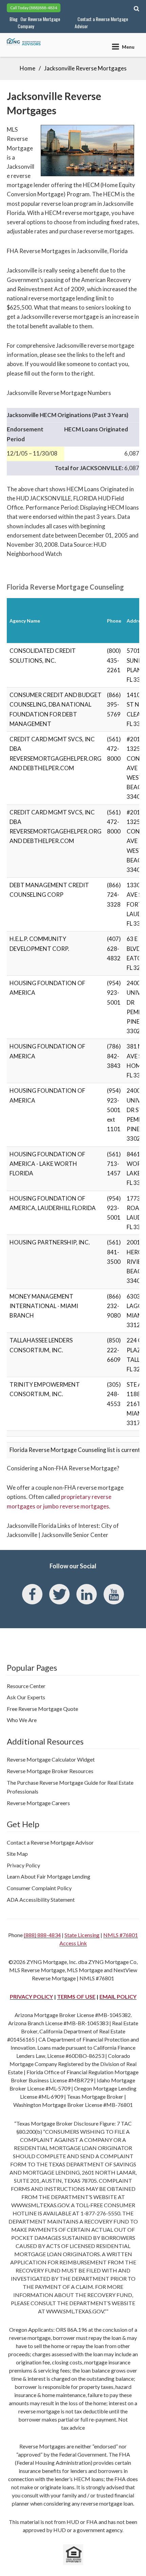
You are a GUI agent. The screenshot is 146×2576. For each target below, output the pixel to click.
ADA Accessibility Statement (41, 1900)
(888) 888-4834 (42, 1935)
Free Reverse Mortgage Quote (42, 1709)
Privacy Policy (23, 1865)
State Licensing (82, 1935)
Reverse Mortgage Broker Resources (50, 1771)
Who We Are (22, 1720)
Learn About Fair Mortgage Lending (49, 1876)
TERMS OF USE (76, 1996)
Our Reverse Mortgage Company (39, 22)
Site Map (17, 1854)
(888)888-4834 (43, 8)
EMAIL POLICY (118, 1996)
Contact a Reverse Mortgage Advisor (101, 22)
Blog (14, 19)
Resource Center (26, 1686)
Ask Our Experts (26, 1697)
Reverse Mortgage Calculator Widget (51, 1759)
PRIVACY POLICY (31, 1996)
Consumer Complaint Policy (39, 1888)
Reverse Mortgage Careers (38, 1803)
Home (28, 68)
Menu (128, 47)
